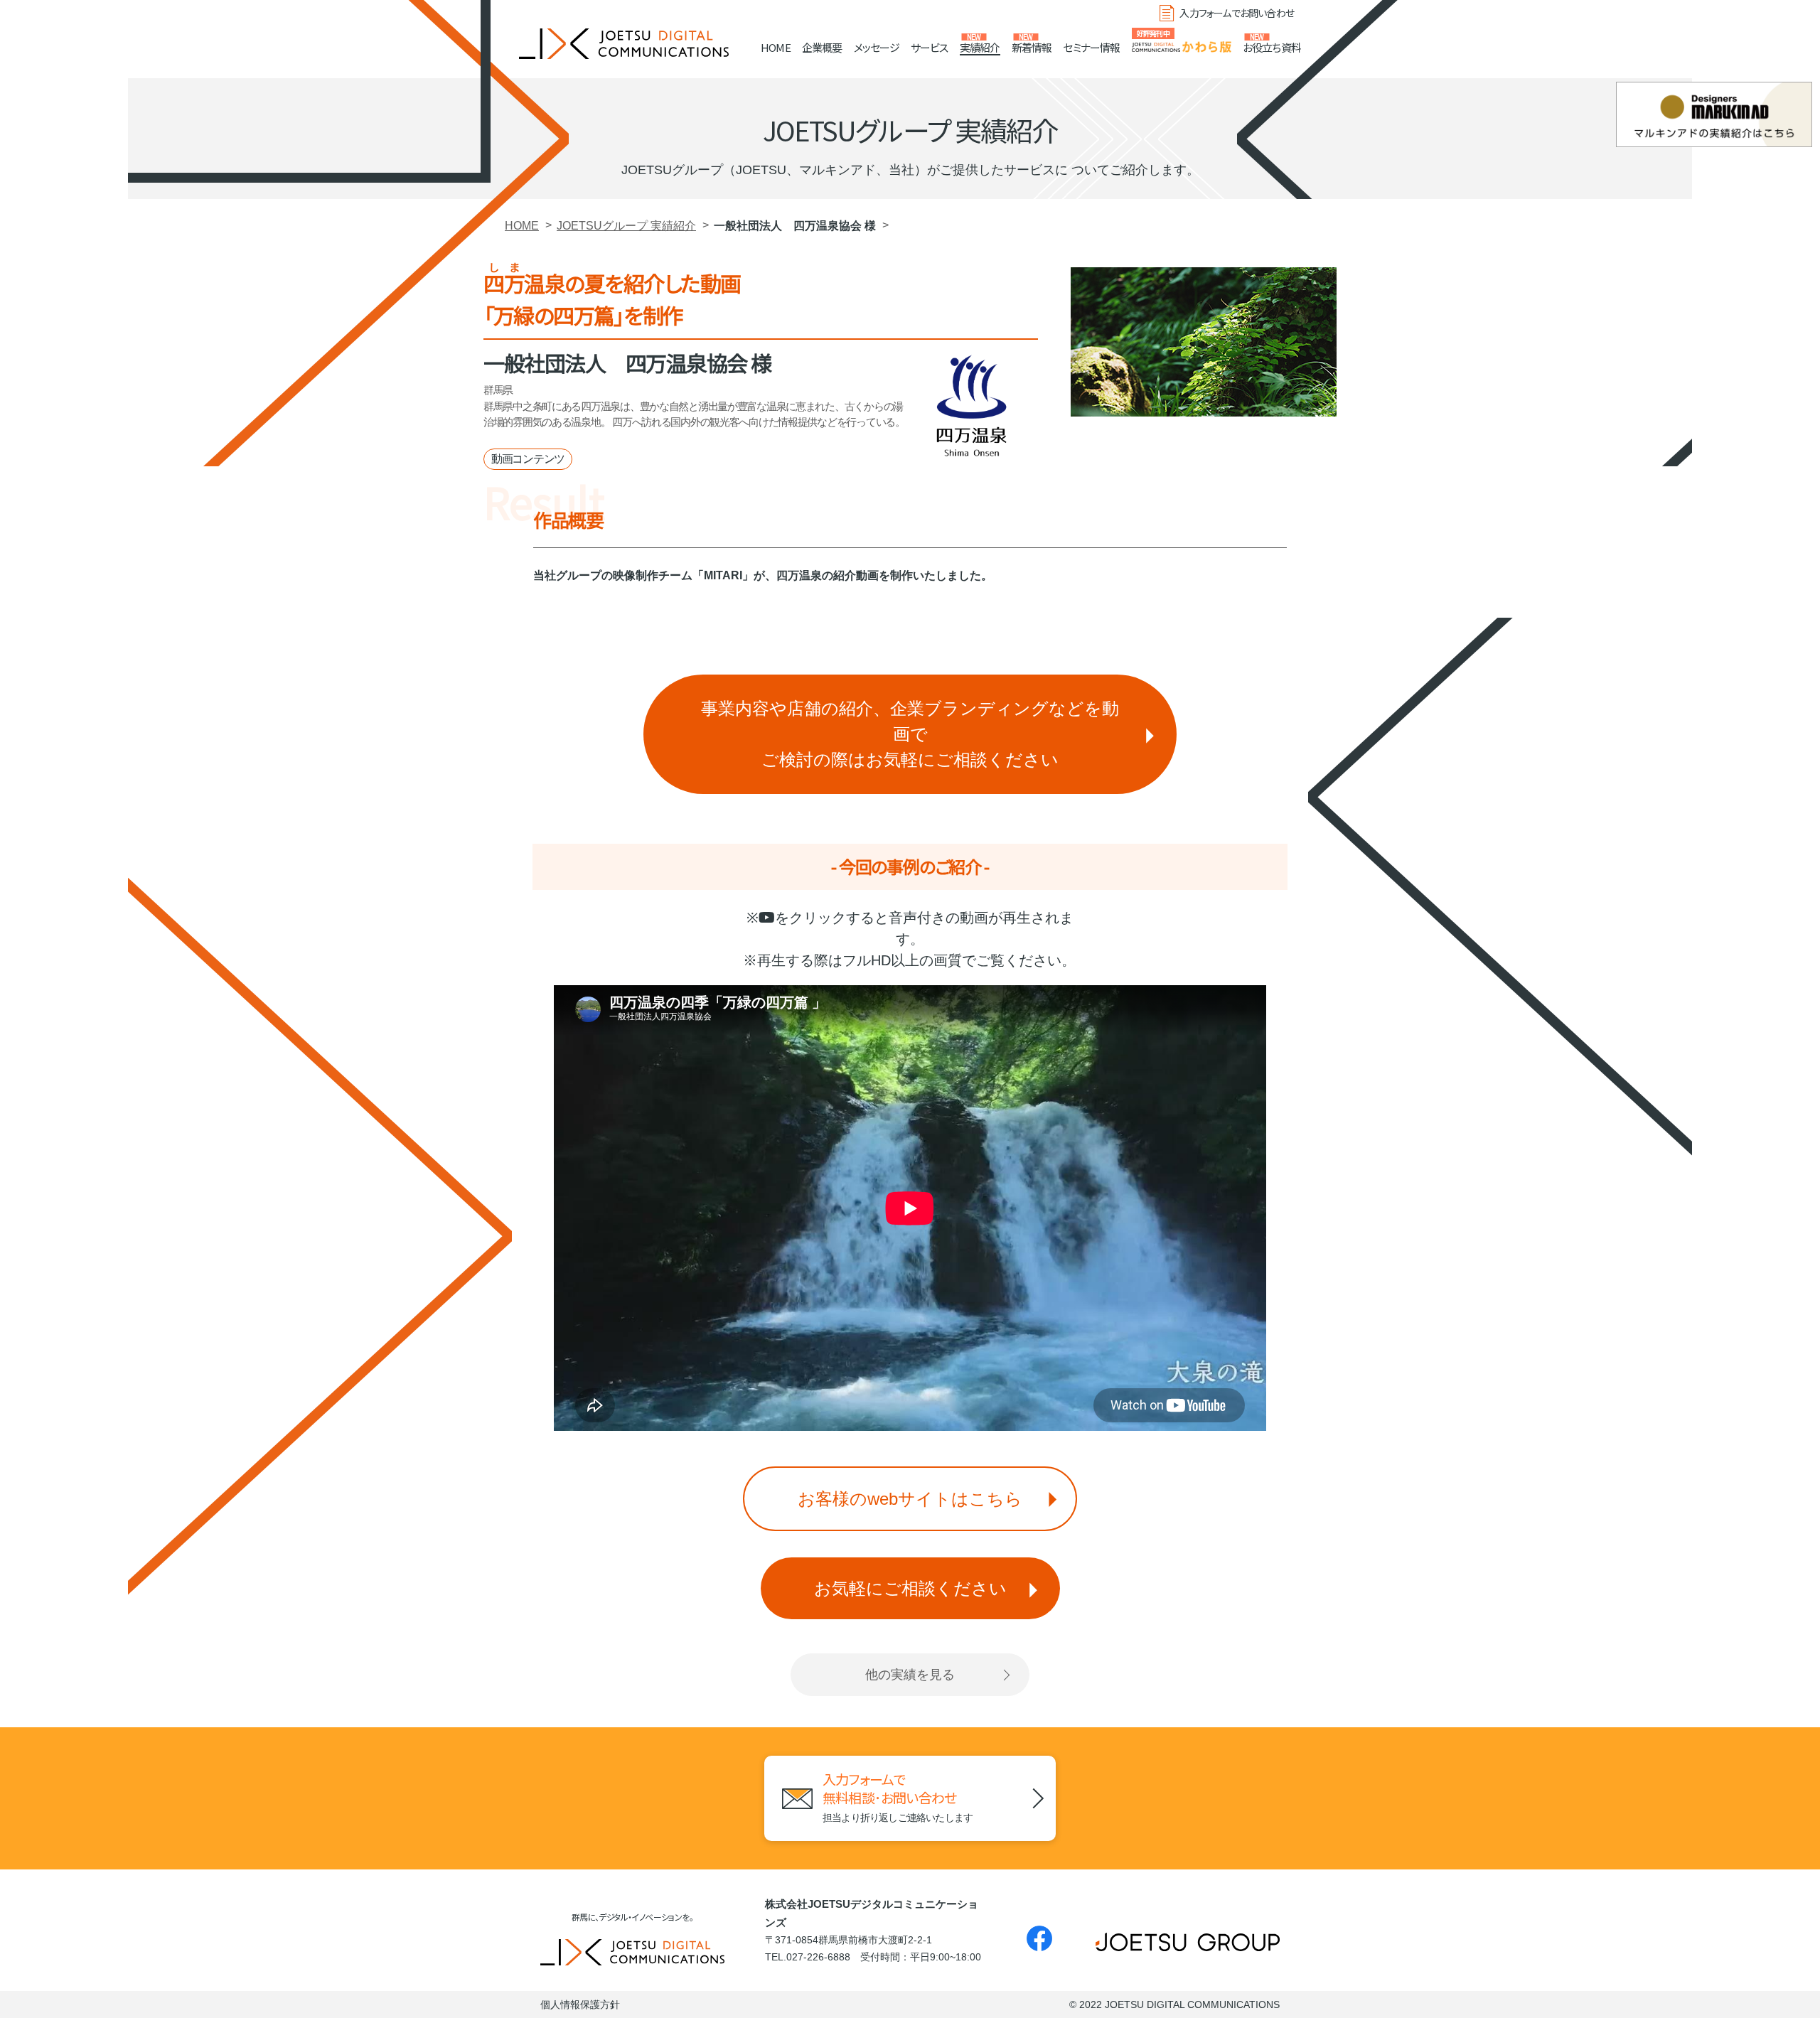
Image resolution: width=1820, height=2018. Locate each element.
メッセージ (877, 47)
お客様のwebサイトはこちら (910, 1499)
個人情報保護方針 (580, 2004)
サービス (930, 47)
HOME (776, 47)
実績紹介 (980, 47)
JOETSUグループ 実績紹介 (626, 226)
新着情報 (1032, 47)
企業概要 (822, 47)
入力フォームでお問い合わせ (1237, 13)
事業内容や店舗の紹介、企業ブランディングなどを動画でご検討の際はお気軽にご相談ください (910, 734)
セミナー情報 (1091, 47)
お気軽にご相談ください (910, 1588)
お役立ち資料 (1272, 47)
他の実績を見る (910, 1675)
